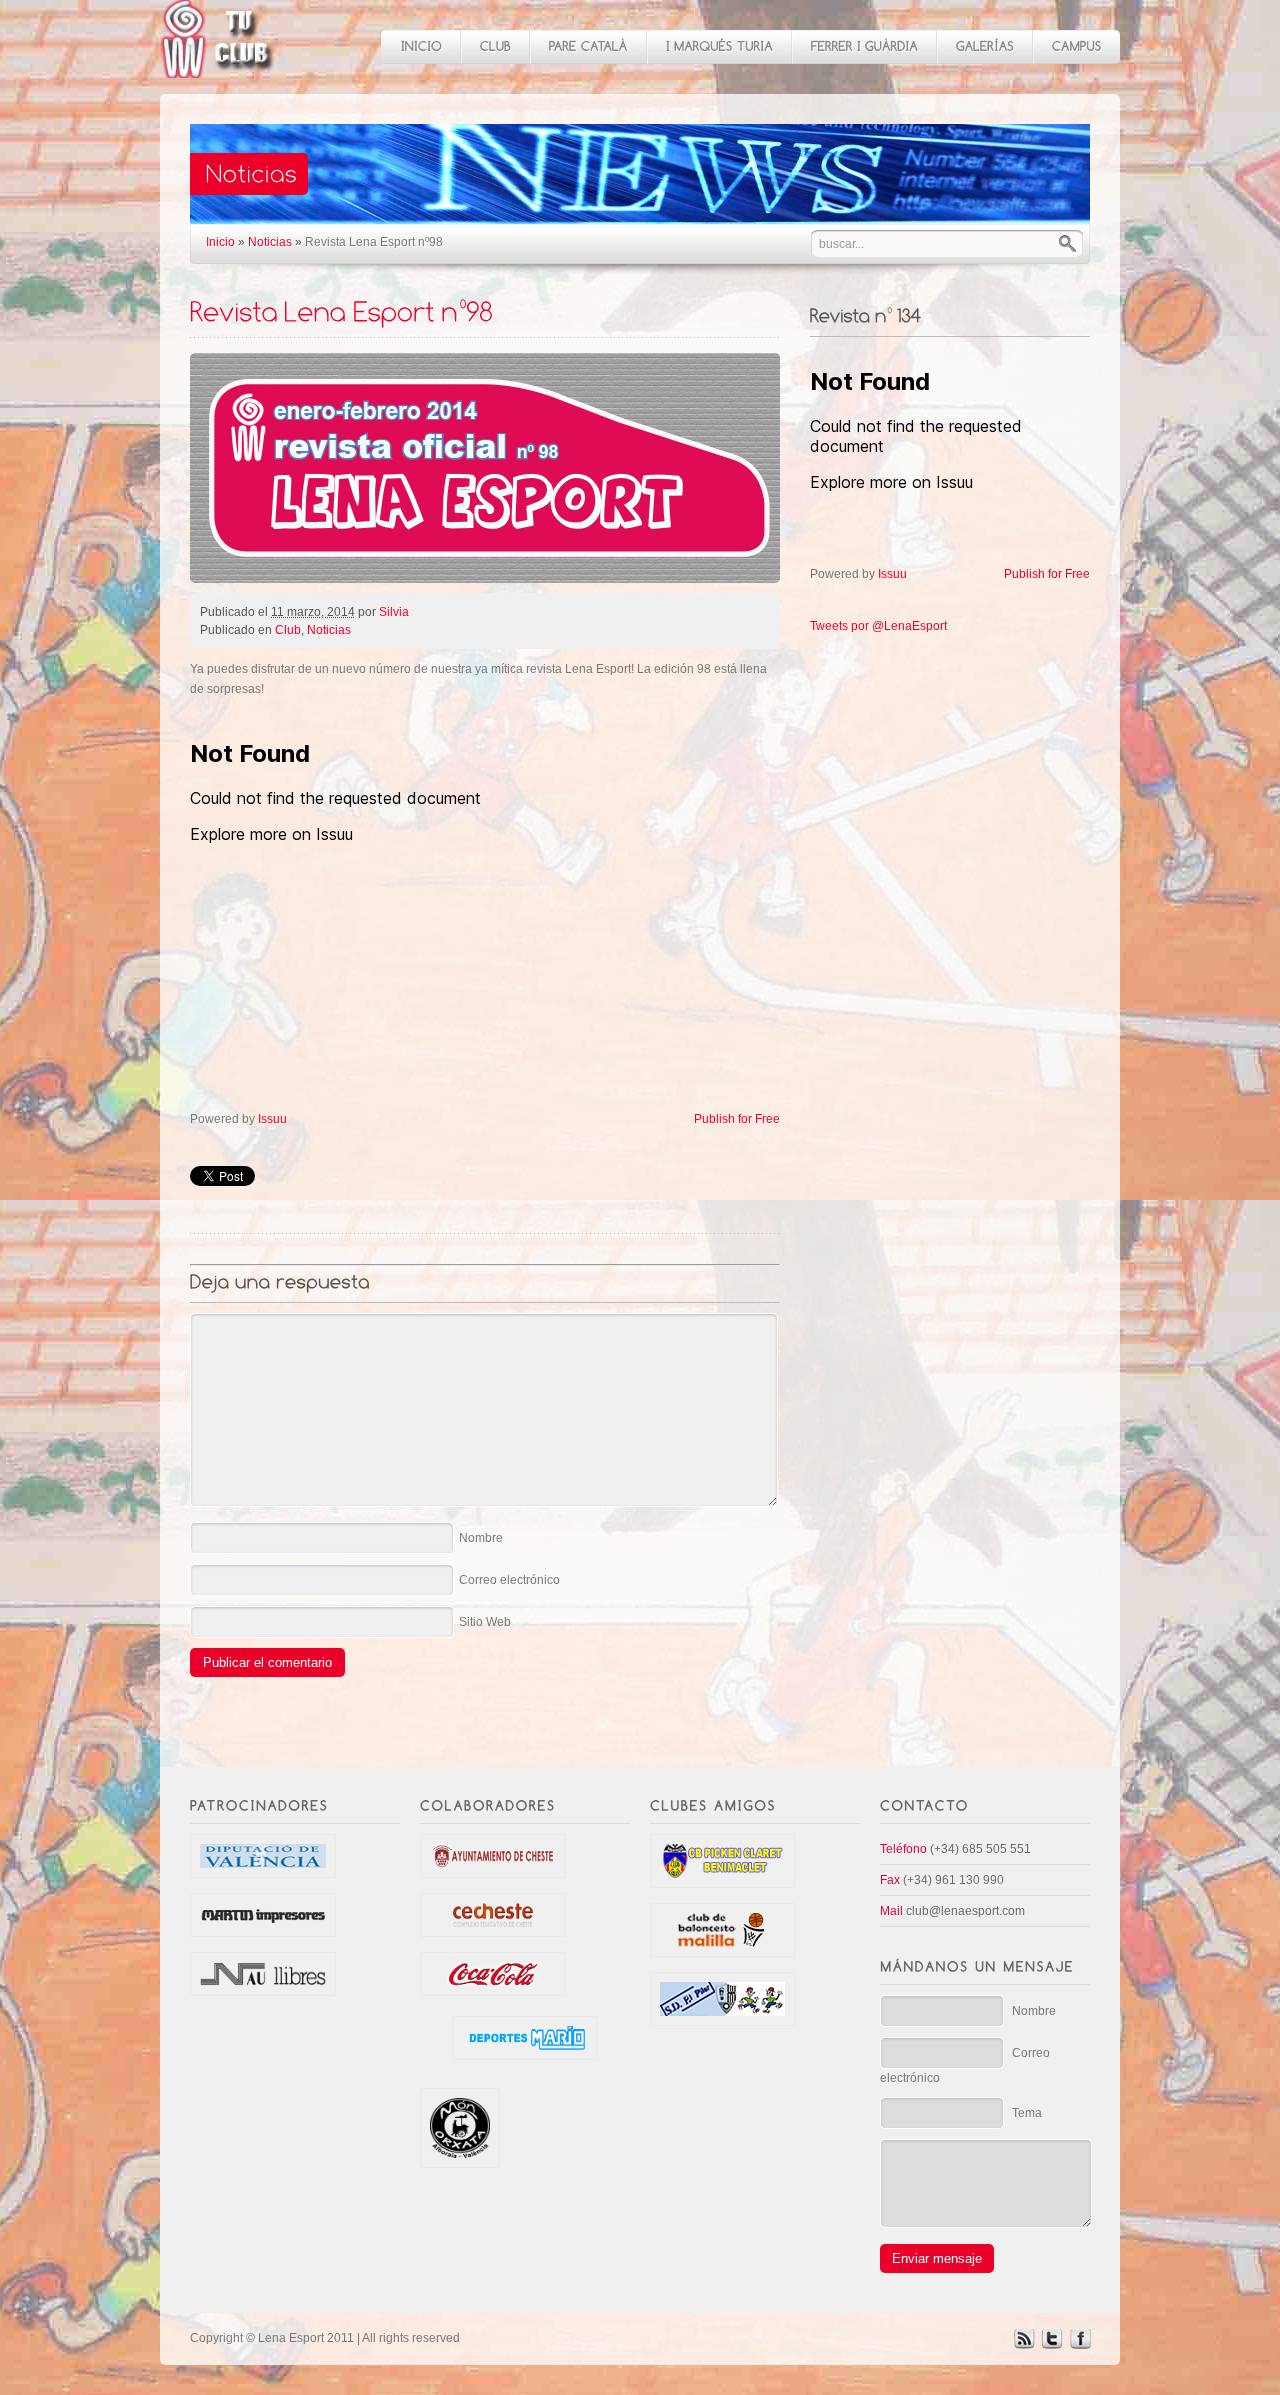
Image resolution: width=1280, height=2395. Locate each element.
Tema (1027, 2113)
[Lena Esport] (218, 67)
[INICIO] (420, 47)
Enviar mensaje (937, 2258)
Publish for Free (737, 1119)
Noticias (270, 242)
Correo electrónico (509, 1580)
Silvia (394, 612)
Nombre (481, 1538)
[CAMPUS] (1076, 47)
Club (288, 630)
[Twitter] (1052, 2345)
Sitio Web (485, 1622)
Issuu (272, 1119)
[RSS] (1024, 2345)
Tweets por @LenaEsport (878, 626)
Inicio (220, 242)
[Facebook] (1080, 2345)
